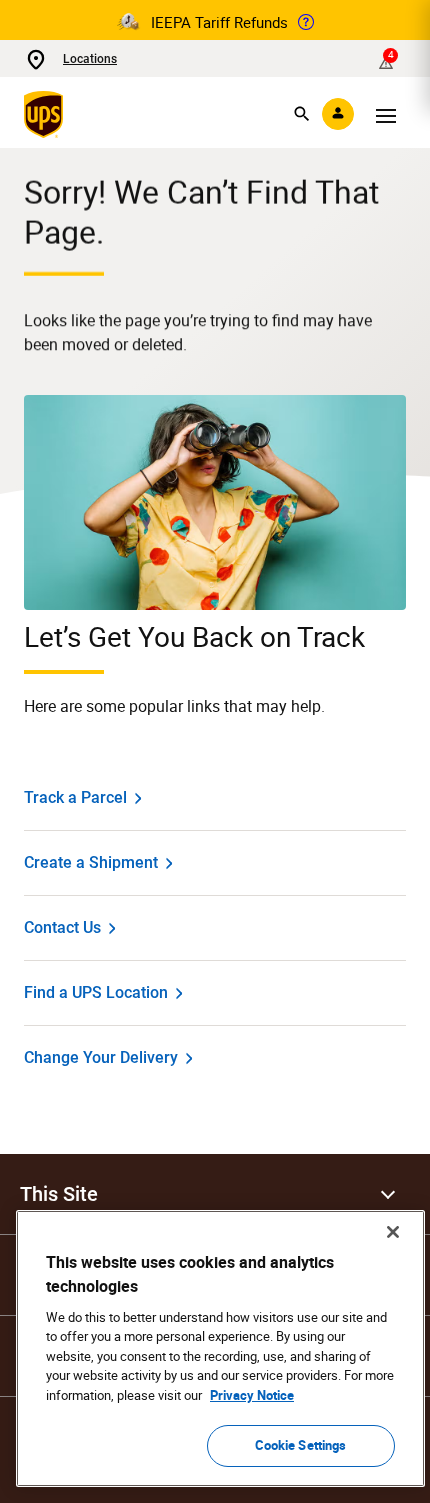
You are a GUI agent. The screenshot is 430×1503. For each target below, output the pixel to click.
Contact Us (62, 927)
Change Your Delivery (101, 1057)
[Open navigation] (386, 114)
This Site (59, 1194)
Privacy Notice (252, 1395)
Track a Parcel (75, 797)
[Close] (393, 1232)
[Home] (47, 114)
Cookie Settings (301, 1445)
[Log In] (338, 114)
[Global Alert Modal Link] (306, 22)
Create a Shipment (91, 862)
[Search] (302, 114)
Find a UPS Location (96, 992)
